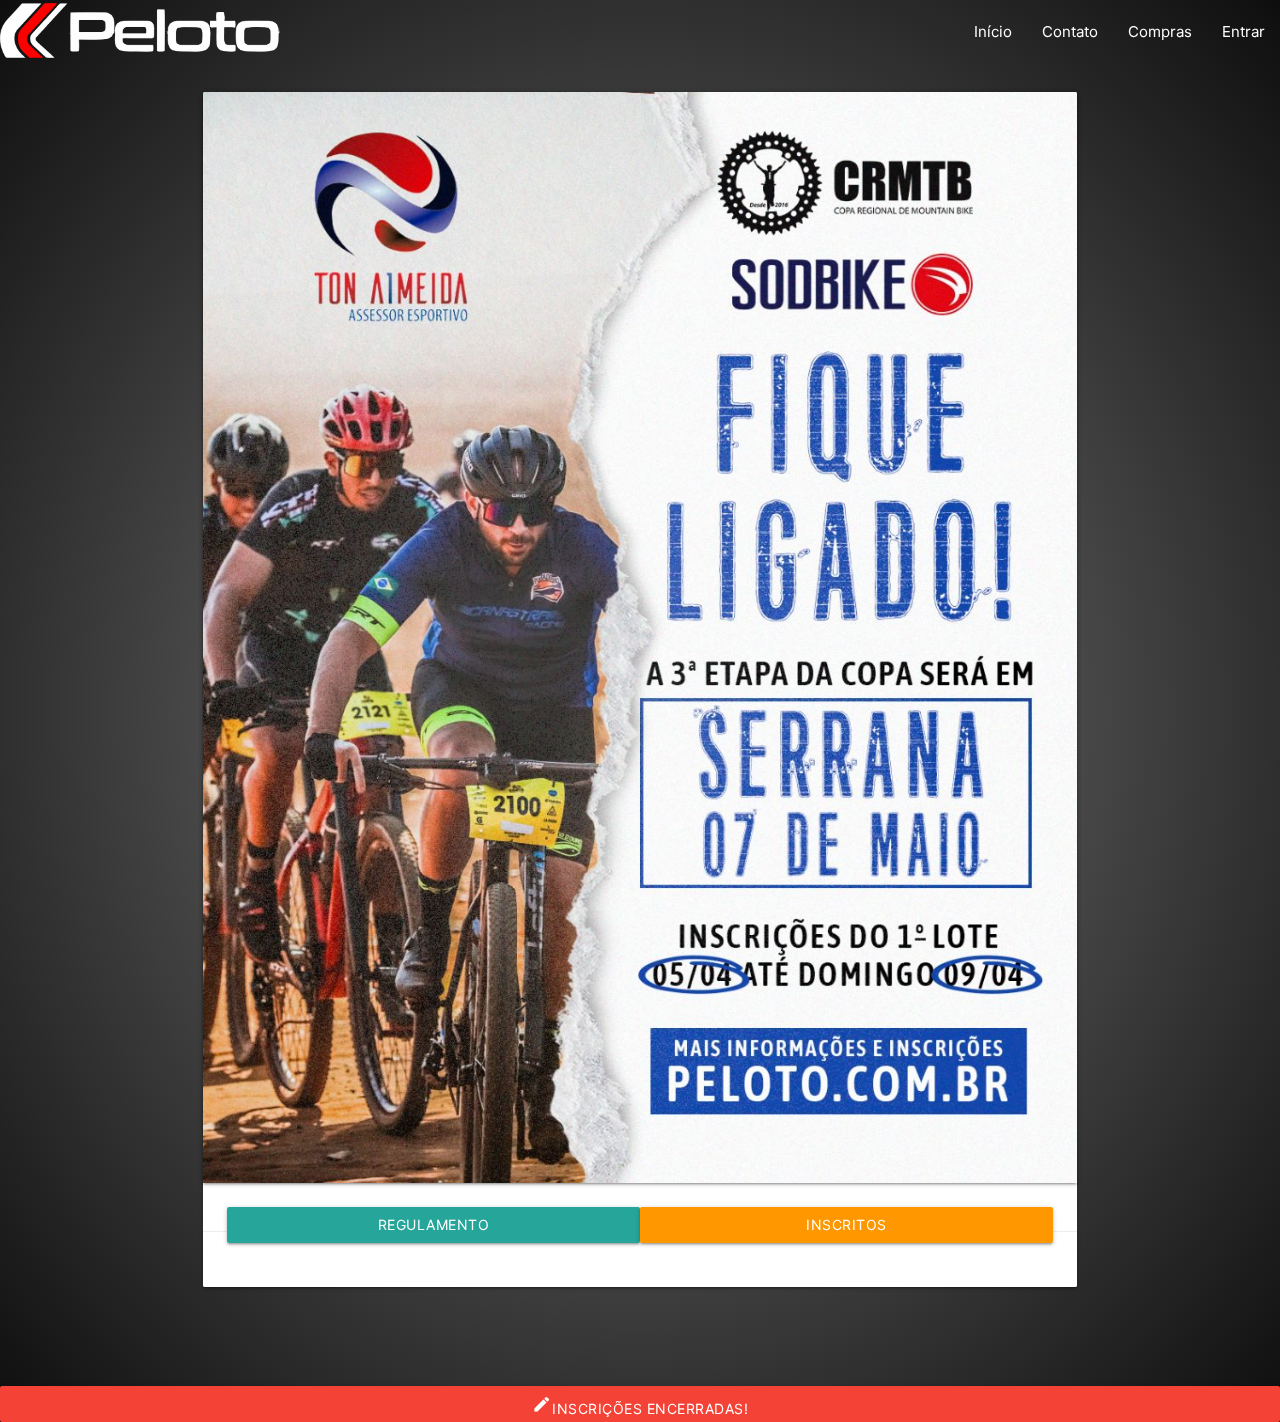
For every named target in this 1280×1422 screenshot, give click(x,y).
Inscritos (846, 1224)
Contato (1070, 31)
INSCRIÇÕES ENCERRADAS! (640, 1405)
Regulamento (434, 1224)
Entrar (1243, 31)
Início (993, 31)
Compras (1160, 31)
